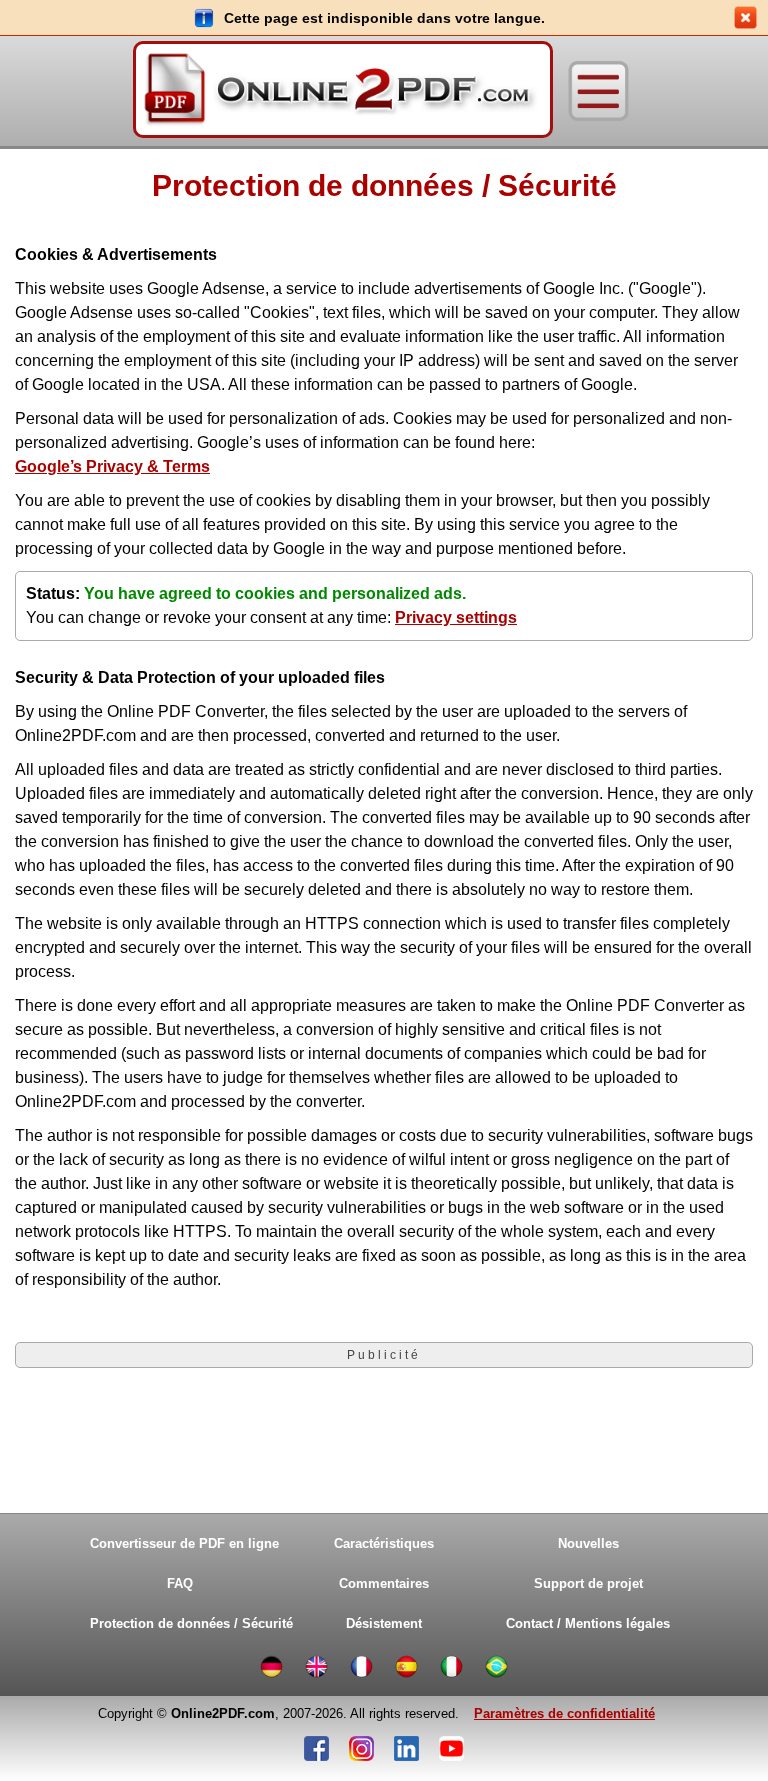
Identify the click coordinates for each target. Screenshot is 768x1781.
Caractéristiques (384, 1543)
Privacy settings (456, 617)
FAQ (180, 1583)
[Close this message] (745, 17)
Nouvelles (588, 1543)
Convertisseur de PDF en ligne (184, 1543)
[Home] (343, 91)
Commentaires (384, 1583)
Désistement (384, 1623)
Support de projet (588, 1583)
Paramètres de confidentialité (564, 1713)
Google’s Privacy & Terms (112, 466)
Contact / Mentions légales (588, 1623)
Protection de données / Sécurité (185, 1623)
